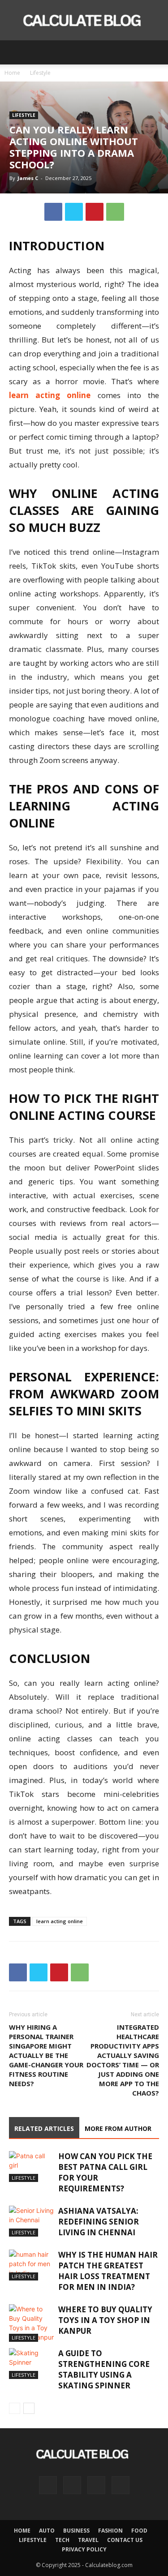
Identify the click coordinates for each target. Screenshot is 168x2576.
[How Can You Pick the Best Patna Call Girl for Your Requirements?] (31, 2167)
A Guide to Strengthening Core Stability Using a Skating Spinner (104, 2369)
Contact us (125, 2540)
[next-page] (29, 2408)
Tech (62, 2540)
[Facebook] (53, 212)
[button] (15, 52)
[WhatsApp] (115, 212)
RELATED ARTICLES (44, 2128)
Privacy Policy (84, 2549)
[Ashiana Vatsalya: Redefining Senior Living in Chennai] (31, 2221)
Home (12, 73)
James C (28, 178)
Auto (47, 2531)
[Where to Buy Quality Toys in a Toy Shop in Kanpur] (31, 2323)
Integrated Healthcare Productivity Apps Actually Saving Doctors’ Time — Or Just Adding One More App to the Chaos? (123, 2060)
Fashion (110, 2531)
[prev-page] (15, 2408)
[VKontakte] (96, 2485)
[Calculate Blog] (84, 21)
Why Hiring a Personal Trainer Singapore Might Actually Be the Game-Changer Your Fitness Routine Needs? (46, 2055)
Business (76, 2531)
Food (139, 2531)
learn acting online (60, 1921)
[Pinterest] (95, 212)
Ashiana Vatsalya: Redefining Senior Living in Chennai (99, 2222)
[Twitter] (74, 212)
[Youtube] (121, 2485)
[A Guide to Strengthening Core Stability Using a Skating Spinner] (31, 2364)
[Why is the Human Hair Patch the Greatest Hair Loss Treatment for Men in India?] (31, 2265)
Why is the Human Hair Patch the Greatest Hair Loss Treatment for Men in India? (108, 2271)
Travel (88, 2540)
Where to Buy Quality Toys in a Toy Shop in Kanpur (105, 2320)
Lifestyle (40, 73)
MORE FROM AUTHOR (118, 2128)
